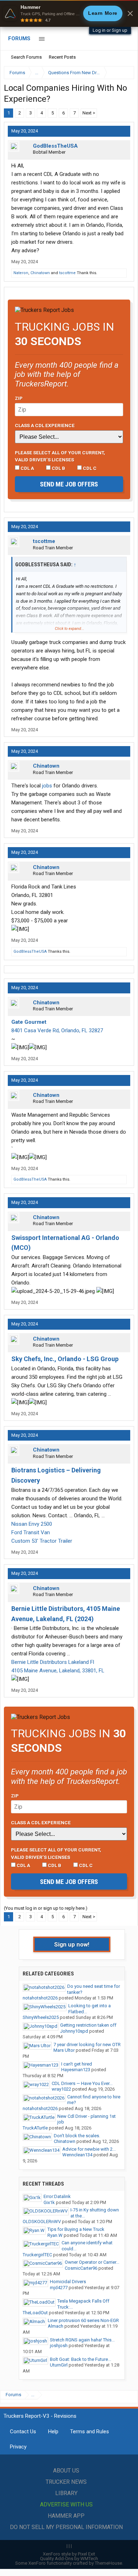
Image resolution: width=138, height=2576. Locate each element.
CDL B (58, 468)
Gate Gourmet (29, 1022)
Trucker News (66, 2482)
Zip (19, 398)
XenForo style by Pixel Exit (69, 2554)
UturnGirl (59, 2365)
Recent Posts (62, 57)
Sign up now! (72, 1944)
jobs (47, 786)
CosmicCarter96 (81, 2268)
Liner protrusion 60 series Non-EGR (83, 2320)
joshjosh (59, 2345)
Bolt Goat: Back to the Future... (80, 2359)
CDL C (89, 468)
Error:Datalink (57, 2196)
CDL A (27, 468)
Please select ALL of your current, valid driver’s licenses (60, 456)
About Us (66, 2471)
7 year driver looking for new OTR (87, 2045)
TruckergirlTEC (37, 2255)
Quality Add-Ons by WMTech (69, 2559)
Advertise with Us (66, 2504)
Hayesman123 (76, 2070)
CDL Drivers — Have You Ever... (82, 2083)
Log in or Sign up (110, 30)
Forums (19, 39)
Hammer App (66, 2516)
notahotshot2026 (40, 1998)
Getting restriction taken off (88, 2025)
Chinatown (40, 273)
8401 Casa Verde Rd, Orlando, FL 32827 (57, 1030)
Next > (89, 113)
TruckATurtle (35, 2128)
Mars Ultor (64, 2050)
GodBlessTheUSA (55, 146)
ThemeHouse (108, 2563)
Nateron (21, 273)
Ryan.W (55, 2235)
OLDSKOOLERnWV (42, 2221)
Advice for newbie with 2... (89, 2149)
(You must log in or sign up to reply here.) (46, 1908)
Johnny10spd (74, 2031)
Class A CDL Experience (45, 425)
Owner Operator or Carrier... (92, 2262)
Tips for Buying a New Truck (76, 2229)
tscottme (67, 273)
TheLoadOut (35, 2313)
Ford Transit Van (31, 1532)
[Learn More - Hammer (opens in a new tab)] (69, 13)
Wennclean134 (77, 2155)
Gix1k (49, 2202)
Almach (56, 2326)
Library (66, 2493)
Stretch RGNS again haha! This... (82, 2340)
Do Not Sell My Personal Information (66, 2527)
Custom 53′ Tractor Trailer (42, 1541)
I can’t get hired (77, 2064)
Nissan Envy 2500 (32, 1524)
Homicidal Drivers (68, 2282)
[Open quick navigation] (124, 73)
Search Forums (26, 57)
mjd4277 (59, 2288)
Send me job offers (69, 484)
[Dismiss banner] (130, 13)
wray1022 (61, 2089)
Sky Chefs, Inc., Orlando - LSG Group (65, 1359)
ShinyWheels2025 (41, 2017)
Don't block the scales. (77, 2136)
